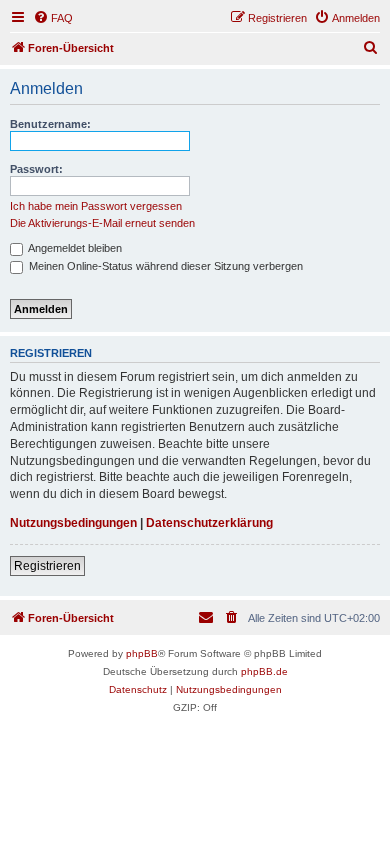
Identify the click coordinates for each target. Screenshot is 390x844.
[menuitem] (53, 18)
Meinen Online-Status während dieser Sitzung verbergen (164, 266)
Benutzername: (50, 124)
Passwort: (36, 169)
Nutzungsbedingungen (73, 523)
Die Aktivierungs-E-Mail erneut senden (102, 223)
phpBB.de (264, 671)
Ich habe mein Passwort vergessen (96, 206)
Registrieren (47, 566)
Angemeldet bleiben (74, 248)
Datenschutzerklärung (209, 523)
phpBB (142, 653)
